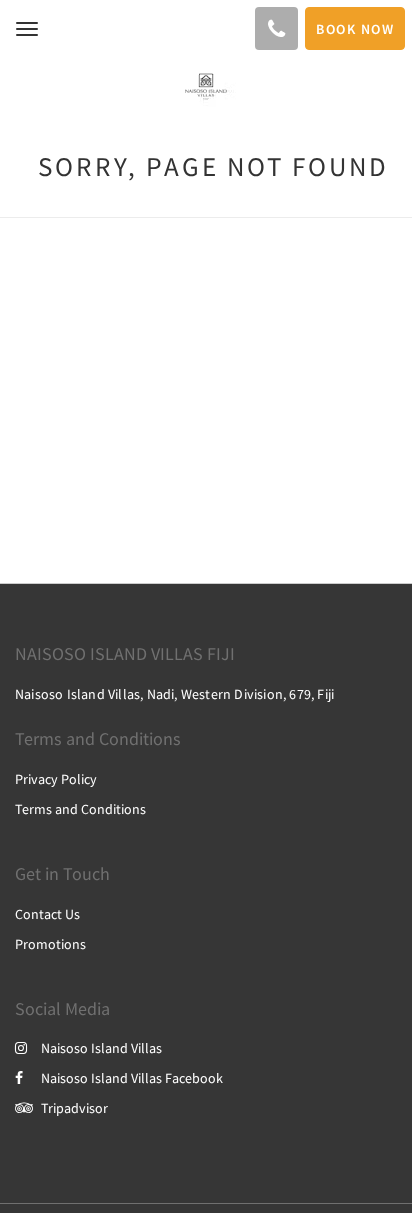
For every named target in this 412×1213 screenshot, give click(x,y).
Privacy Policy (56, 779)
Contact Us (47, 914)
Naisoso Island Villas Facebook (132, 1078)
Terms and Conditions (80, 809)
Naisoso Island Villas (101, 1048)
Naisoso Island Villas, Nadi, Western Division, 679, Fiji (174, 694)
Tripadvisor (74, 1108)
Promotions (50, 944)
